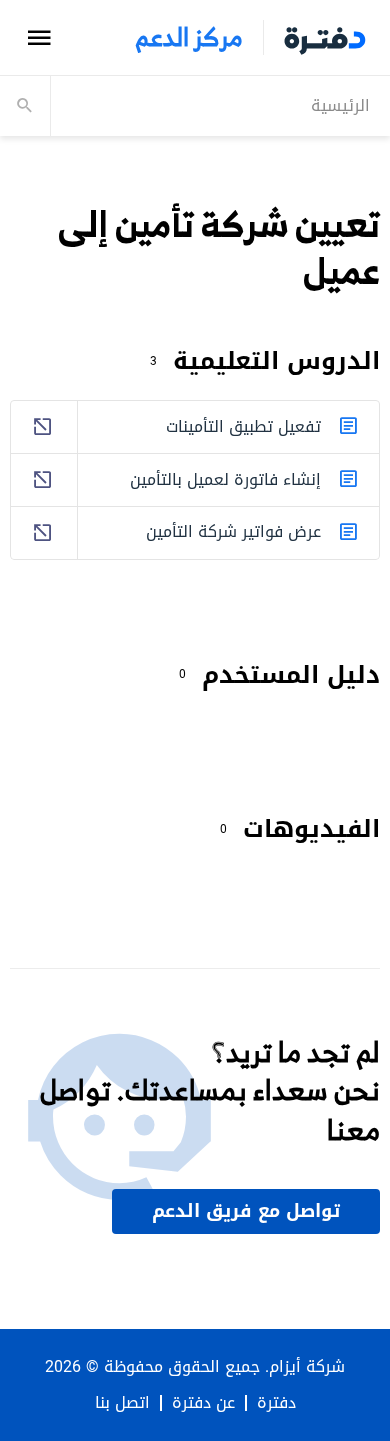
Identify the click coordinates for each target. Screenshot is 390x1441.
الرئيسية (340, 105)
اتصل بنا (122, 1403)
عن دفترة (203, 1403)
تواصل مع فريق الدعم (246, 1211)
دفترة (276, 1403)
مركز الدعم (189, 37)
